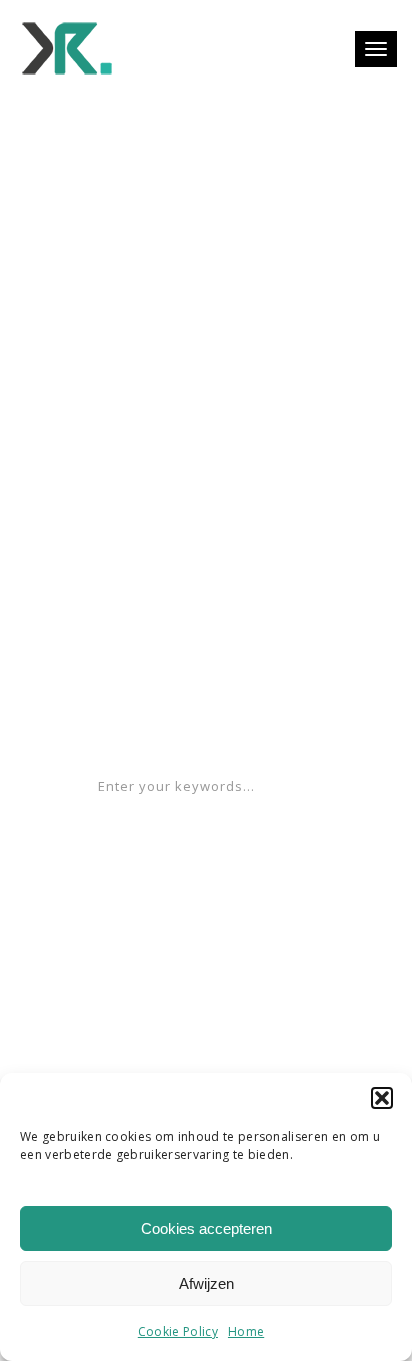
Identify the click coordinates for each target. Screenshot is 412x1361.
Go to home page (206, 714)
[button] (382, 1098)
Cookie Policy (178, 1331)
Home (246, 1331)
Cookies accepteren (206, 1228)
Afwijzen (206, 1283)
